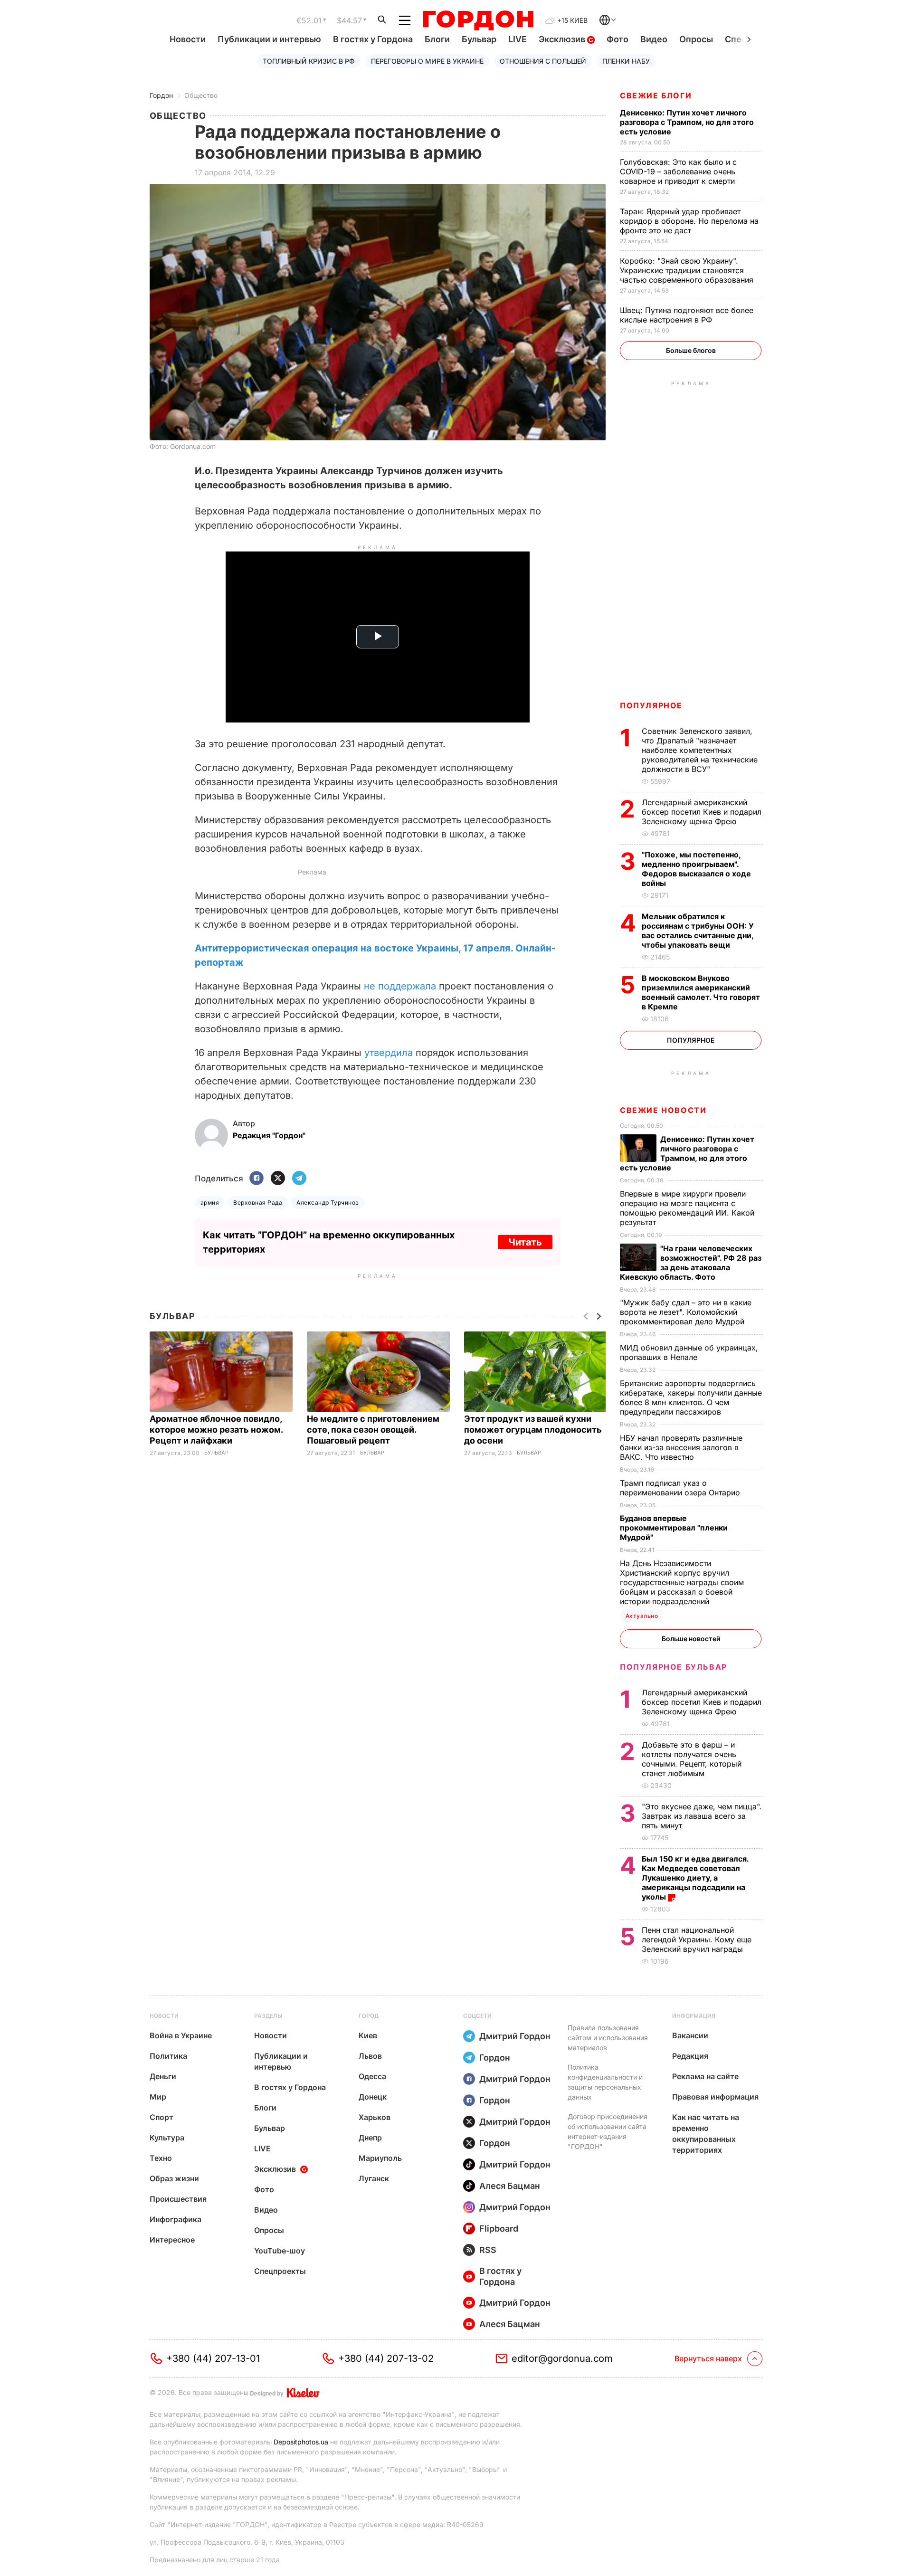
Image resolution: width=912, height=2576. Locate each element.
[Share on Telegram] (299, 1179)
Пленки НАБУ (626, 61)
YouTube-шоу (280, 2251)
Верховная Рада (258, 1202)
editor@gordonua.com (562, 2358)
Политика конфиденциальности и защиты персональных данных (605, 2082)
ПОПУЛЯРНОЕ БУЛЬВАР (674, 1667)
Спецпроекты (280, 2271)
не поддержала (400, 986)
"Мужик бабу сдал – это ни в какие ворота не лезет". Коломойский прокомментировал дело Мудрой (686, 1312)
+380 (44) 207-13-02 (386, 2358)
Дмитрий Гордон (515, 2036)
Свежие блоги (656, 95)
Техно (161, 2158)
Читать (525, 1242)
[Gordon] (478, 20)
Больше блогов (691, 350)
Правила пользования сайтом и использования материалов (608, 2038)
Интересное (172, 2240)
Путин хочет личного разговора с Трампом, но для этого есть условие (687, 122)
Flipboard (499, 2229)
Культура (167, 2138)
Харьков (375, 2117)
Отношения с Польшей (543, 61)
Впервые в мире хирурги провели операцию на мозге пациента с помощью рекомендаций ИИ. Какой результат (687, 1208)
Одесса (372, 2076)
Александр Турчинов (328, 1202)
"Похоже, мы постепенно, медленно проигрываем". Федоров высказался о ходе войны (696, 869)
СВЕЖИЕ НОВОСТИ (663, 1110)
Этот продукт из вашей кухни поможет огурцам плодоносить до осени (533, 1430)
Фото (617, 39)
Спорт (161, 2117)
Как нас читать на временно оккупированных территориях (706, 2134)
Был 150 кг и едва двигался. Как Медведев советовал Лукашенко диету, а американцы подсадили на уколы (695, 1878)
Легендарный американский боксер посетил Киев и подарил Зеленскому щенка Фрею (702, 812)
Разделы (268, 2016)
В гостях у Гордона (373, 39)
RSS (488, 2250)
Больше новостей (691, 1639)
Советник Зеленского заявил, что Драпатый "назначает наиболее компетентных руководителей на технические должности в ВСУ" (700, 750)
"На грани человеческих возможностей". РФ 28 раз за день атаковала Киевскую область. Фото (691, 1263)
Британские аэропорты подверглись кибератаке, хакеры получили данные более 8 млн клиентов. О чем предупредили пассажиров (691, 1397)
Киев (368, 2035)
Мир (158, 2097)
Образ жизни (174, 2178)
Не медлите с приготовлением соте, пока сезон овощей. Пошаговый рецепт (373, 1430)
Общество (201, 95)
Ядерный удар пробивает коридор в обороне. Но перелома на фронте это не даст (689, 221)
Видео (654, 39)
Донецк (373, 2097)
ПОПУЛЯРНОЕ (651, 705)
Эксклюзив (563, 39)
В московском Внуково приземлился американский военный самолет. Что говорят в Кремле (701, 992)
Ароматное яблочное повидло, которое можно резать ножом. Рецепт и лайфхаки (216, 1430)
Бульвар (479, 39)
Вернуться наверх (708, 2358)
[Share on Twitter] (278, 1179)
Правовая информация (715, 2097)
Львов (370, 2056)
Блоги (437, 39)
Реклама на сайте (705, 2076)
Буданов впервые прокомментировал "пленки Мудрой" (674, 1528)
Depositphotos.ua (301, 2442)
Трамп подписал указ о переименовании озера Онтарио (681, 1488)
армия (210, 1202)
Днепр (370, 2138)
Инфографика (176, 2219)
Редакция (690, 2056)
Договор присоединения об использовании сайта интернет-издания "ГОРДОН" (608, 2131)
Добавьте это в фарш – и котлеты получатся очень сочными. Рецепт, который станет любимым (692, 1759)
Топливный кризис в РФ (309, 61)
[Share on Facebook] (256, 1179)
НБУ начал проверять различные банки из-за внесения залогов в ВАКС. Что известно (681, 1447)
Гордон (161, 95)
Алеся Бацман (510, 2186)
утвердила (389, 1053)
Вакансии (690, 2035)
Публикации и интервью (269, 39)
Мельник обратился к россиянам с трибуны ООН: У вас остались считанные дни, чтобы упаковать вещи (698, 931)
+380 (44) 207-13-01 (213, 2358)
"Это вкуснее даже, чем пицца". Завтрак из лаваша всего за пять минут (702, 1816)
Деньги (163, 2076)
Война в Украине (181, 2035)
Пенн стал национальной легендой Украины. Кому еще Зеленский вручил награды (697, 1939)
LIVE (518, 39)
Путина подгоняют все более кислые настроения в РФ (687, 315)
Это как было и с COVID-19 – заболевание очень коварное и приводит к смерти (679, 171)
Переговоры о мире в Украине (427, 61)
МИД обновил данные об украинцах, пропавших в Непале (689, 1352)
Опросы (696, 39)
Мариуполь (380, 2158)
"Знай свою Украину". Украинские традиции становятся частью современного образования (688, 270)
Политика (168, 2056)
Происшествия (178, 2199)
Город (369, 2016)
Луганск (374, 2178)
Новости (188, 39)
